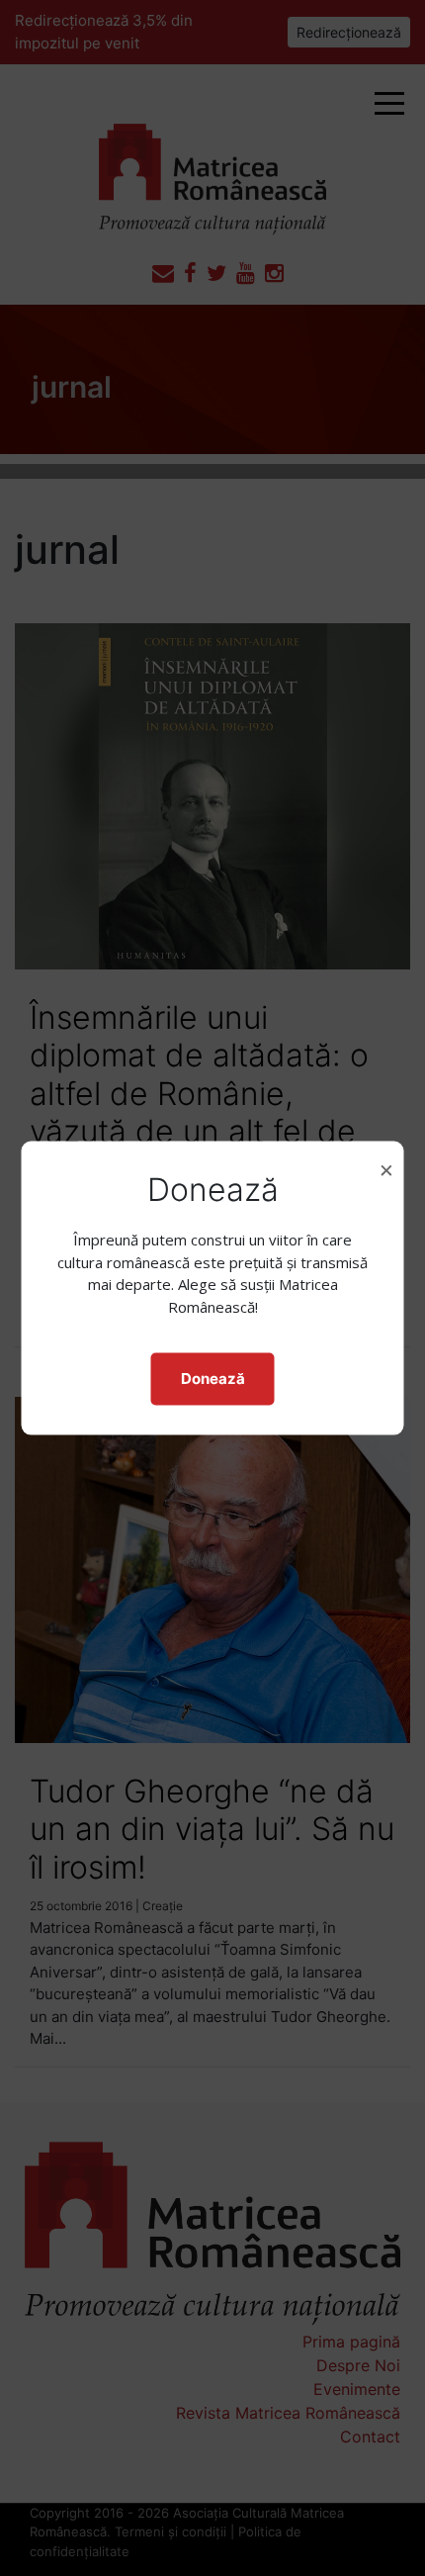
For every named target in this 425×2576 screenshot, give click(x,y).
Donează (213, 1379)
